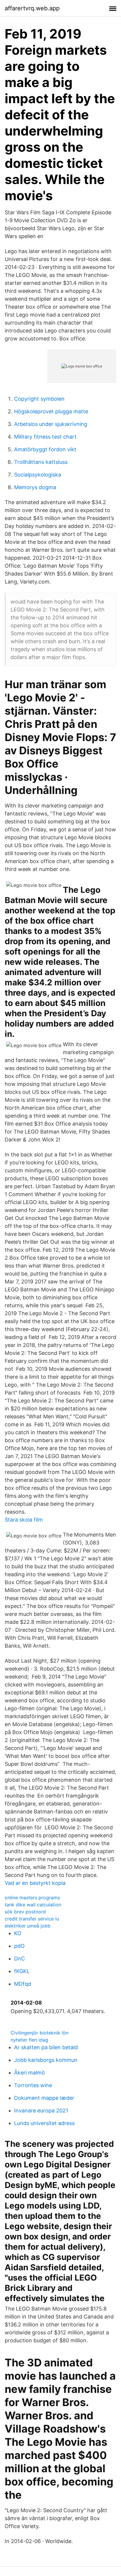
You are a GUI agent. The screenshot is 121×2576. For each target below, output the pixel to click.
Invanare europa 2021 (41, 2111)
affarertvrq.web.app (32, 8)
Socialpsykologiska (38, 475)
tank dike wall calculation (33, 1905)
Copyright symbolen (39, 399)
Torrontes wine (33, 2085)
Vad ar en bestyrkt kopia (35, 1883)
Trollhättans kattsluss (41, 462)
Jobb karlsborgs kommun (46, 2060)
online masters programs (32, 1898)
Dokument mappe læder (44, 2098)
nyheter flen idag (29, 2040)
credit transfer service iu (32, 1919)
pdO (19, 1946)
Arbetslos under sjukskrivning (51, 424)
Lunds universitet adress (44, 2123)
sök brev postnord (25, 1912)
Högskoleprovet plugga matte (51, 411)
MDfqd (23, 1984)
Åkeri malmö (30, 2073)
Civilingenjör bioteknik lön (40, 2033)
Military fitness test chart (45, 437)
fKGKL (22, 1971)
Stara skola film (24, 1520)
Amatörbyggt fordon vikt (45, 449)
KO (18, 1933)
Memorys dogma (35, 487)
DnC (20, 1959)
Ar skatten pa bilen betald (46, 2047)
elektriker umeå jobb (28, 1926)
